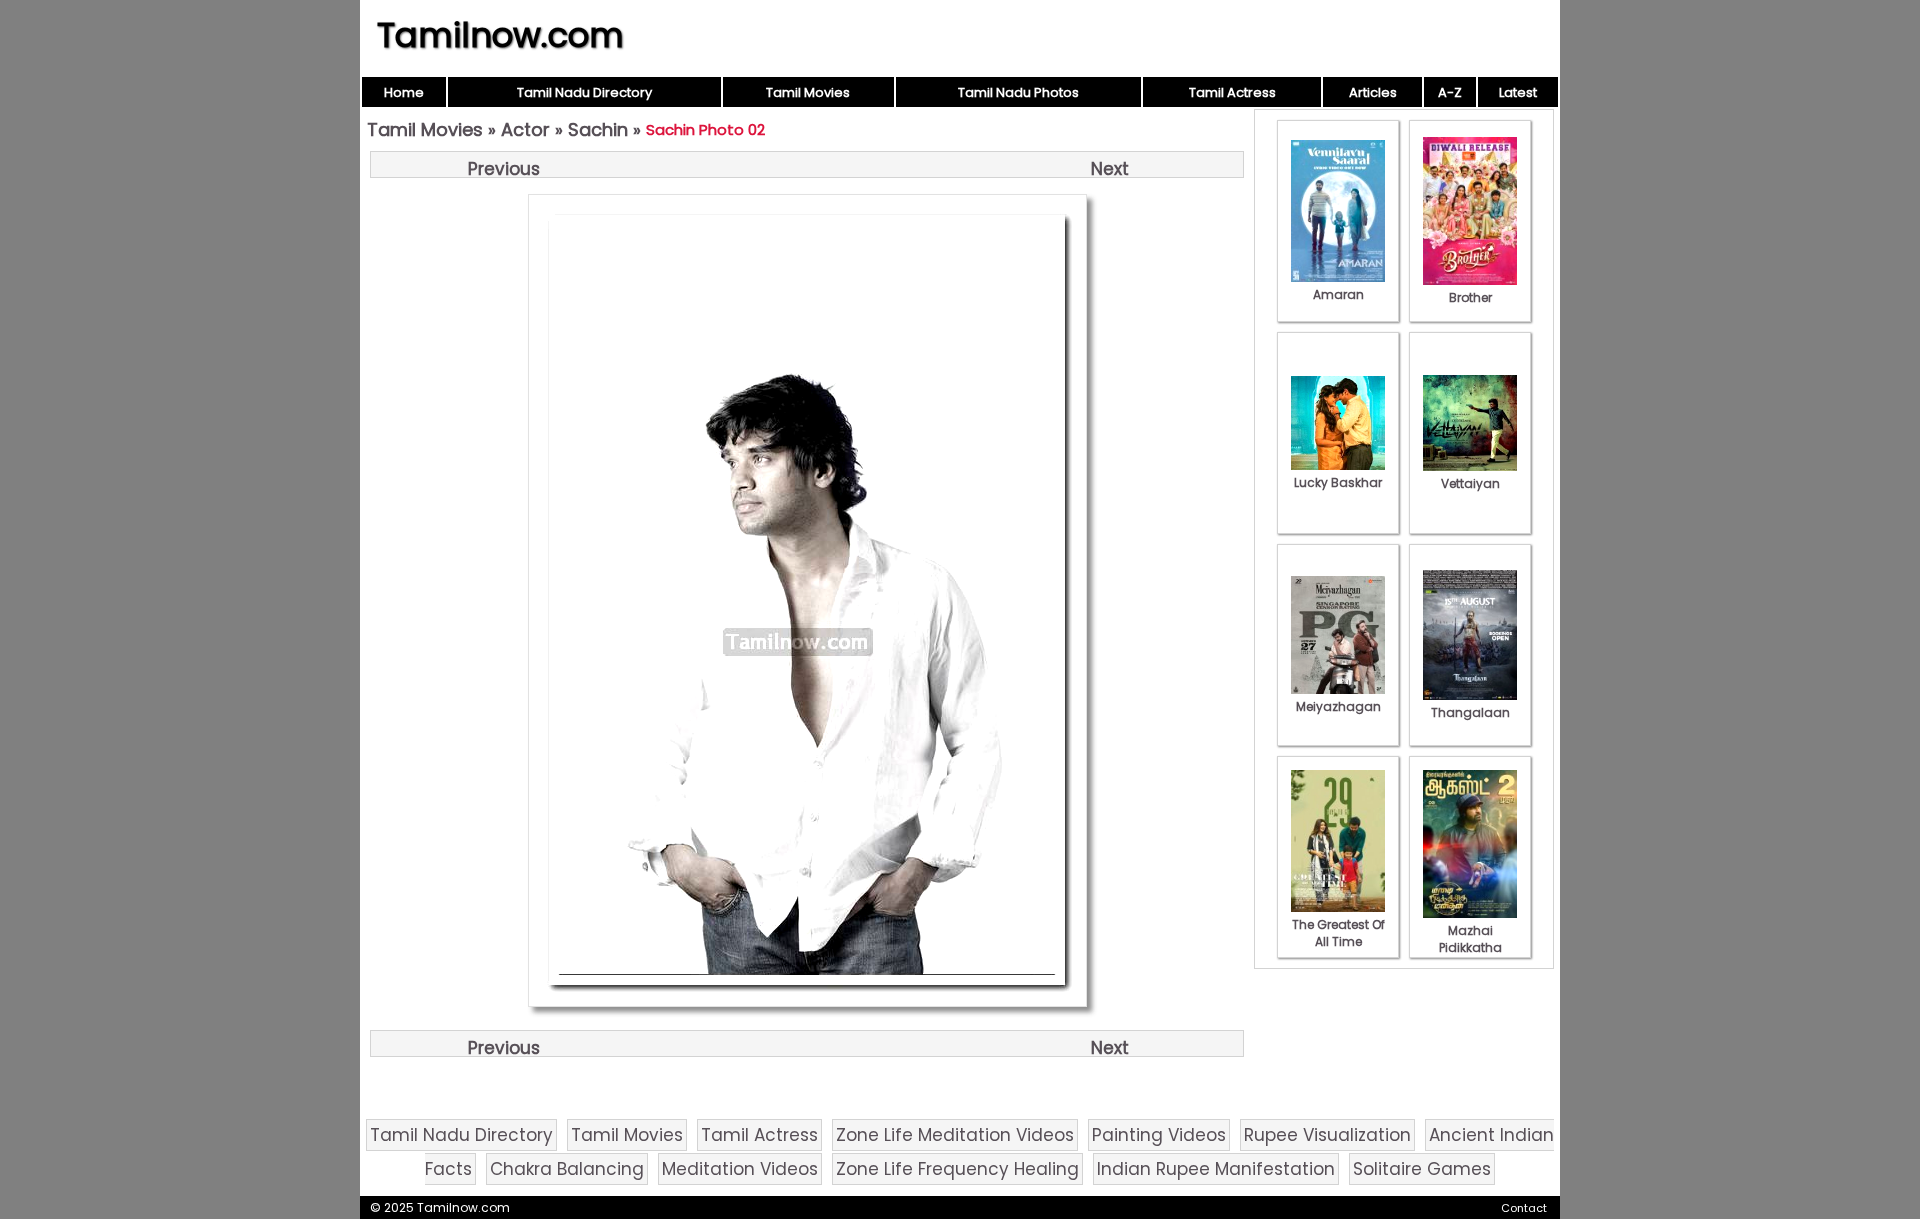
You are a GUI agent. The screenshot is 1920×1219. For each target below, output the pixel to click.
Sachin (598, 129)
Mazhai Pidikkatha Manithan (1470, 947)
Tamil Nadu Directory (584, 92)
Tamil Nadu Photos (1018, 92)
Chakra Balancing (567, 1169)
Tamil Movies (808, 92)
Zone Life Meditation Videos (955, 1135)
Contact (1524, 1208)
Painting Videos (1159, 1135)
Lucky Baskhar (1338, 482)
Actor (525, 129)
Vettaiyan (1470, 483)
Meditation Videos (740, 1169)
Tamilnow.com (500, 35)
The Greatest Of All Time (1338, 933)
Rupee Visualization (1327, 1135)
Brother (1470, 297)
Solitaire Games (1422, 1169)
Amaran (1338, 294)
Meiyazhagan (1338, 706)
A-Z (1450, 92)
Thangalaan (1470, 712)
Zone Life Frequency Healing (957, 1169)
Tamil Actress (1232, 92)
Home (404, 92)
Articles (1373, 92)
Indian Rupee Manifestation (1216, 1169)
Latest (1518, 92)
